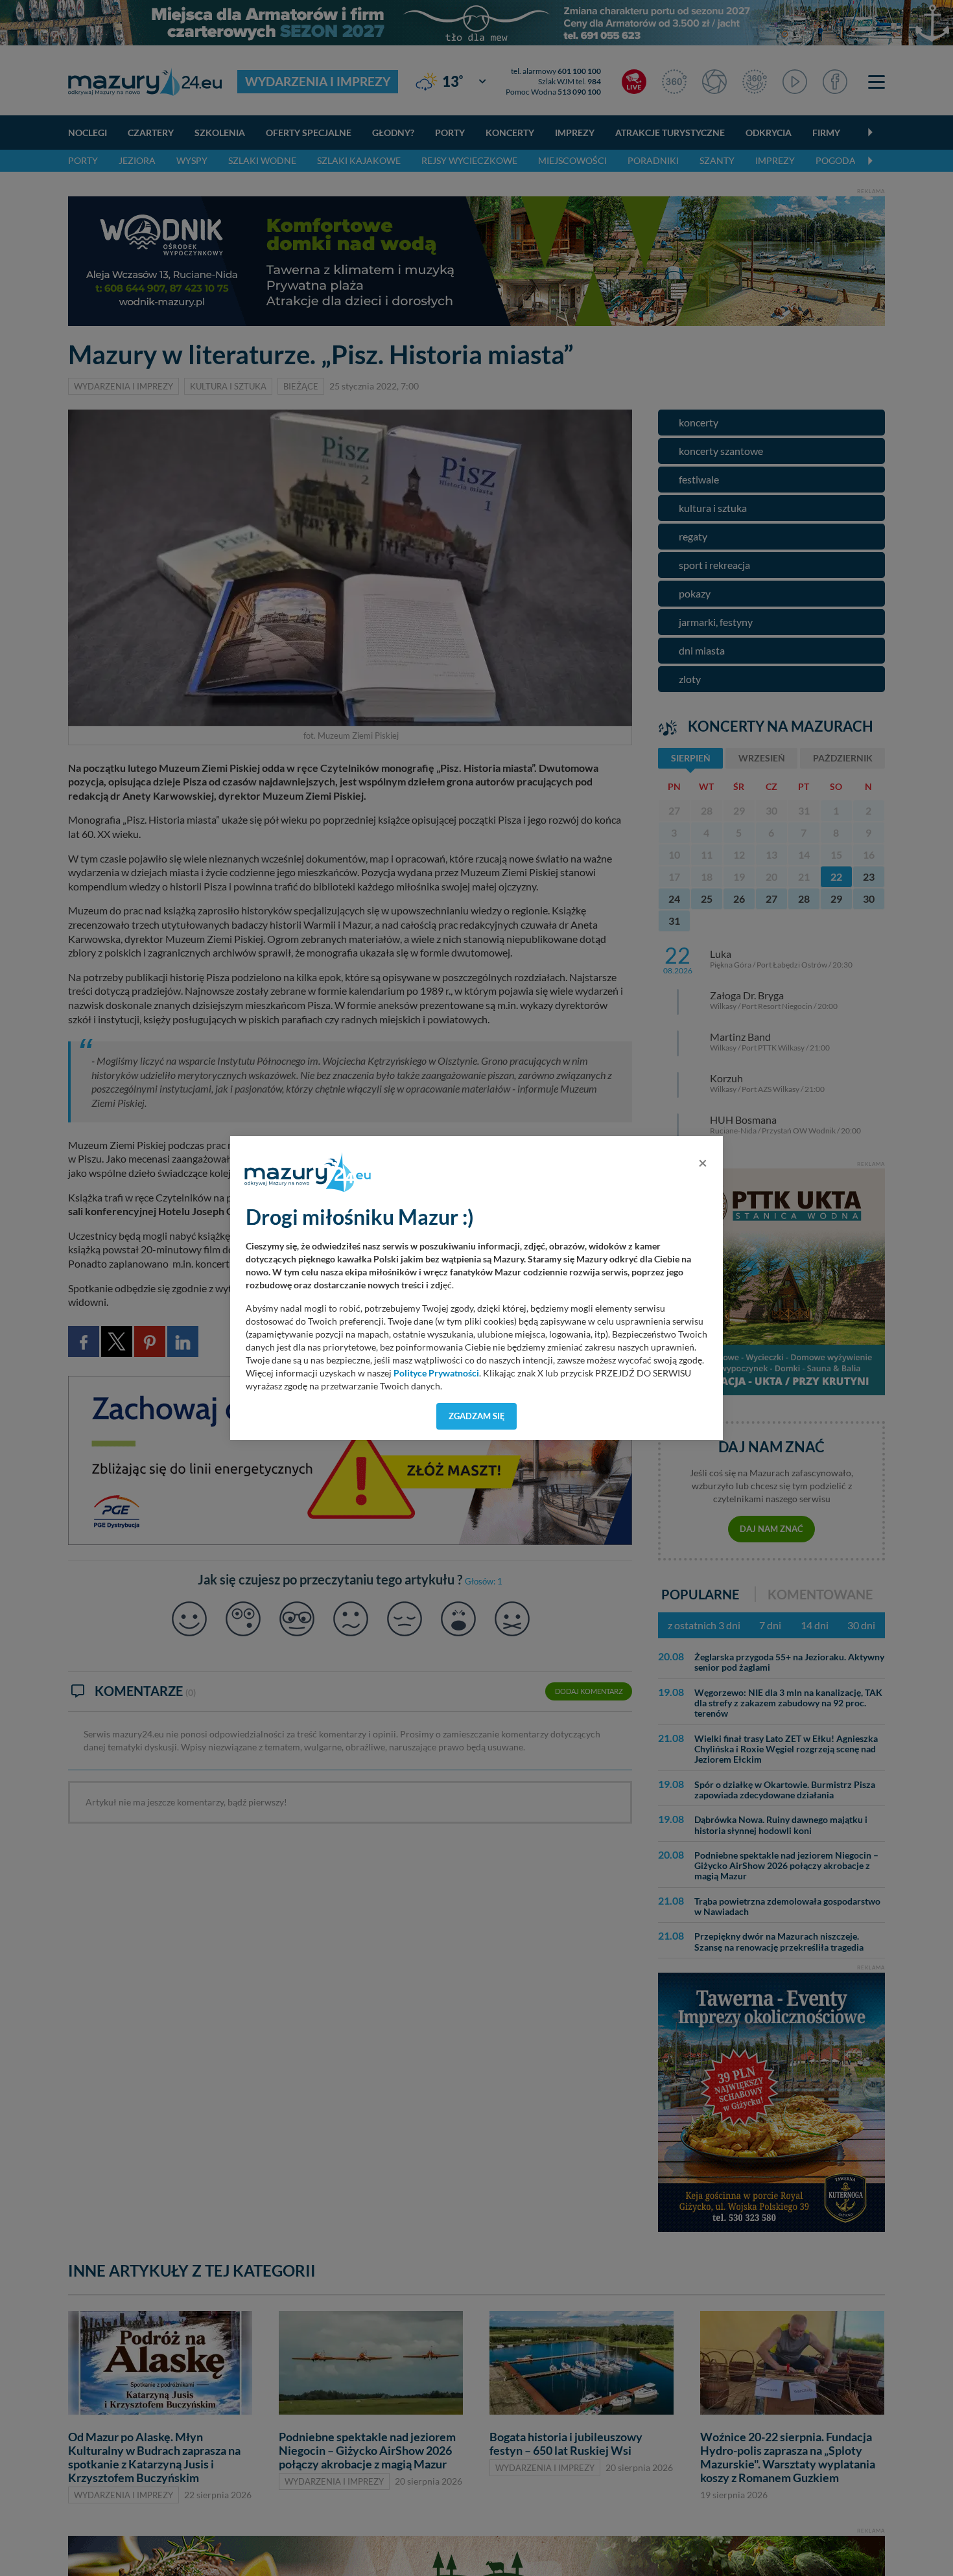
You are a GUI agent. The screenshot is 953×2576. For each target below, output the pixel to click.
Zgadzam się (477, 1416)
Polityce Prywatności (436, 1373)
